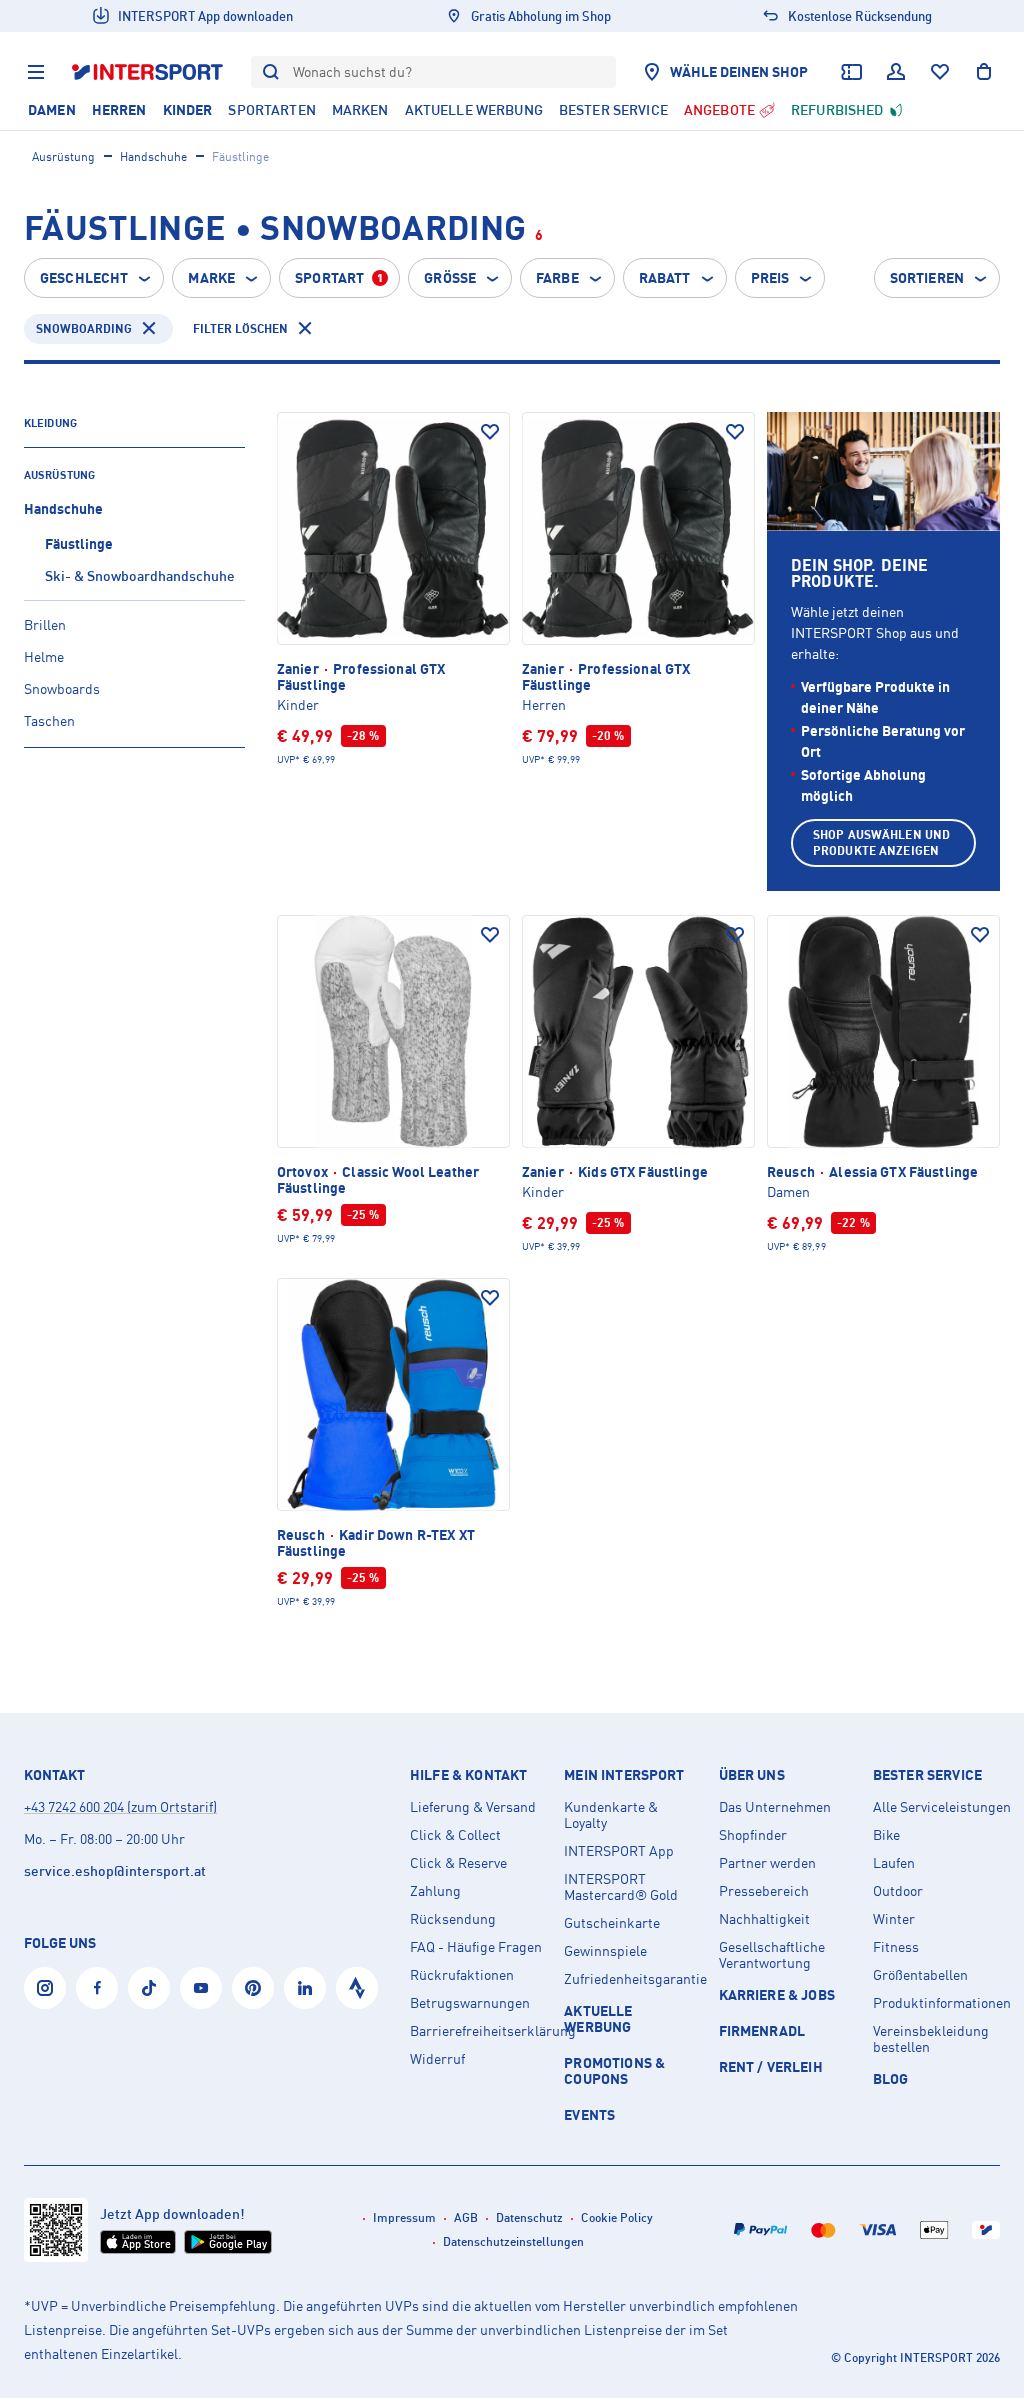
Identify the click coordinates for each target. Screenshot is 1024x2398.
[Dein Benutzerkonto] (896, 72)
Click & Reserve (458, 1863)
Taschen (49, 720)
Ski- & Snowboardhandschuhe (140, 575)
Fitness (896, 1947)
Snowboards (62, 688)
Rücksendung (453, 1919)
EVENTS (589, 2114)
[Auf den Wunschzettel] (490, 432)
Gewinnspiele (605, 1951)
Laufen (894, 1863)
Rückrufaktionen (462, 1975)
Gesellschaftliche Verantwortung (772, 1955)
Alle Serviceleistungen (942, 1807)
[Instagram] (45, 1988)
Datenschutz (529, 2217)
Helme (44, 656)
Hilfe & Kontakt (468, 1775)
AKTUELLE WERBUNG (598, 2018)
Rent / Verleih (771, 2066)
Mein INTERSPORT (624, 1775)
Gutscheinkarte (612, 1923)
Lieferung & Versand (473, 1807)
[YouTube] (201, 1988)
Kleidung (50, 423)
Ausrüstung (63, 156)
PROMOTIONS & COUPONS (614, 2070)
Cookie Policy (617, 2217)
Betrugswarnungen (470, 2003)
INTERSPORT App (619, 1851)
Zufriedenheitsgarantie (633, 1979)
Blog (891, 2078)
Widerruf (437, 2059)
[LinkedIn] (305, 1988)
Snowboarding (84, 328)
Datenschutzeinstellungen (513, 2241)
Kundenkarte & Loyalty (611, 1815)
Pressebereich (764, 1891)
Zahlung (435, 1891)
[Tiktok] (149, 1988)
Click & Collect (455, 1835)
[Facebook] (97, 1988)
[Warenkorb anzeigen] (984, 72)
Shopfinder (753, 1835)
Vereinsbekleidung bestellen (931, 2039)
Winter (894, 1919)
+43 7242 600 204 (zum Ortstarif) (120, 1806)
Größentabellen (920, 1975)
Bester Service (927, 1775)
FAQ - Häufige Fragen (476, 1947)
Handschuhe (153, 156)
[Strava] (357, 1988)
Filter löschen (240, 328)
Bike (886, 1835)
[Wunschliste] (940, 72)
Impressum (404, 2217)
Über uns (752, 1775)
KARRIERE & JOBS (777, 1994)
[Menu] (36, 72)
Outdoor (898, 1891)
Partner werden (767, 1863)
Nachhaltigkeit (764, 1919)
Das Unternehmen (775, 1807)
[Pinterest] (253, 1988)
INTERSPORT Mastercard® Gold (621, 1887)
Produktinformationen (942, 2003)
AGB (466, 2217)
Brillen (45, 624)
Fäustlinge (79, 543)
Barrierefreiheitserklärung (479, 2031)
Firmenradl (762, 2030)
